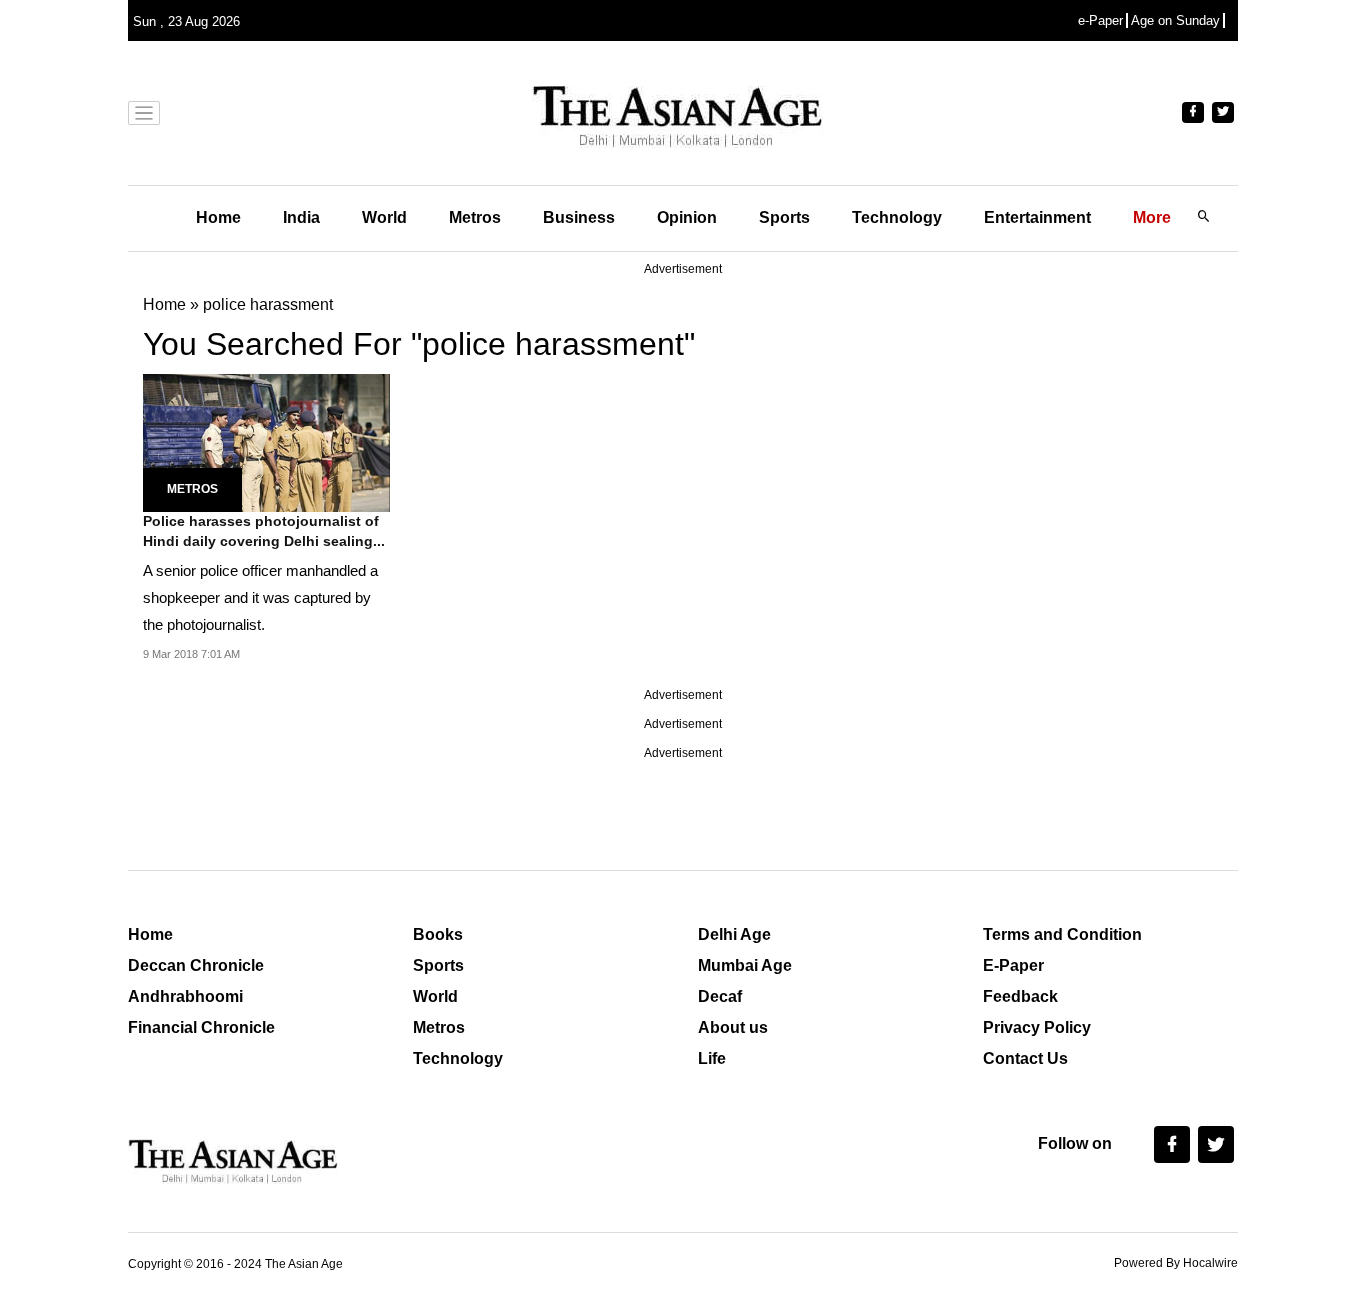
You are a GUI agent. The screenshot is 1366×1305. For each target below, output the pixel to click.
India (301, 217)
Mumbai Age (745, 965)
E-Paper (1013, 965)
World (384, 217)
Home (218, 217)
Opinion (687, 217)
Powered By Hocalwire (1176, 1263)
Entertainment (1037, 217)
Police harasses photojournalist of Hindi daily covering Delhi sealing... (264, 531)
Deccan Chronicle (196, 965)
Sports (784, 217)
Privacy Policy (1037, 1027)
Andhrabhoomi (185, 996)
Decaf (720, 996)
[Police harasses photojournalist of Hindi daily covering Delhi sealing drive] (266, 441)
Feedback (1020, 996)
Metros (475, 217)
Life (712, 1058)
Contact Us (1025, 1058)
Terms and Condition (1062, 934)
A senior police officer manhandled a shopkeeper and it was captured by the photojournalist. (260, 597)
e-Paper (1100, 20)
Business (579, 217)
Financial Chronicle (201, 1027)
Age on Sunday (1175, 20)
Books (438, 934)
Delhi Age (734, 934)
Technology (897, 217)
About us (733, 1027)
